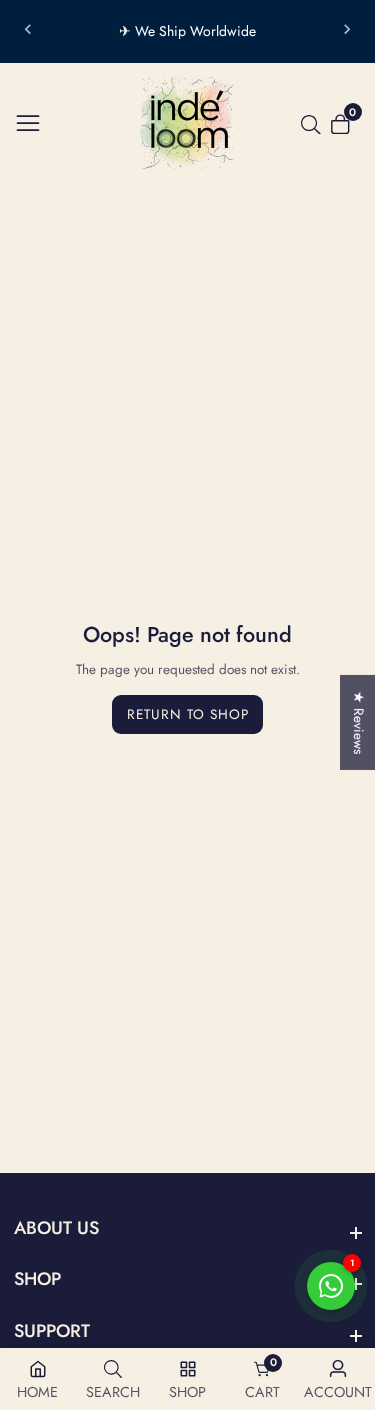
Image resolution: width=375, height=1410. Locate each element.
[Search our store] (315, 125)
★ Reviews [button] (358, 722)
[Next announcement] (347, 32)
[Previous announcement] (28, 32)
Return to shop (188, 714)
